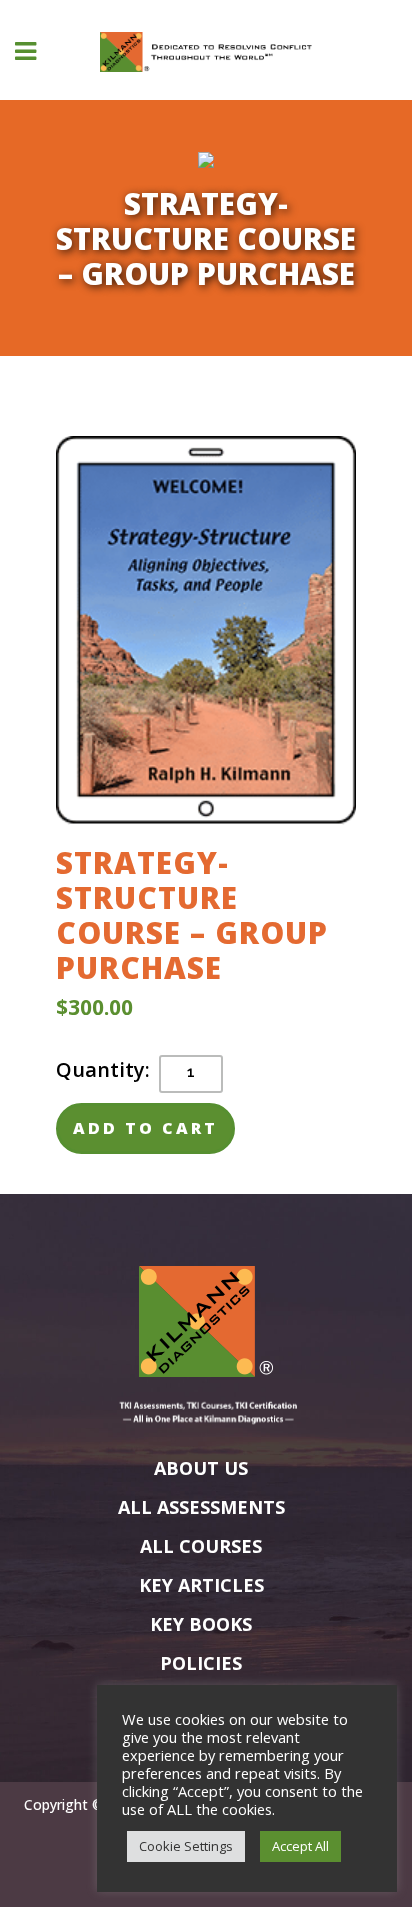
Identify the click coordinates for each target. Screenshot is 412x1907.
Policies (201, 1663)
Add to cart (145, 1128)
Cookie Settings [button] (186, 1846)
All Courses (201, 1546)
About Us (201, 1468)
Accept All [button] (300, 1846)
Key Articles (201, 1585)
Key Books (201, 1624)
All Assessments (201, 1507)
